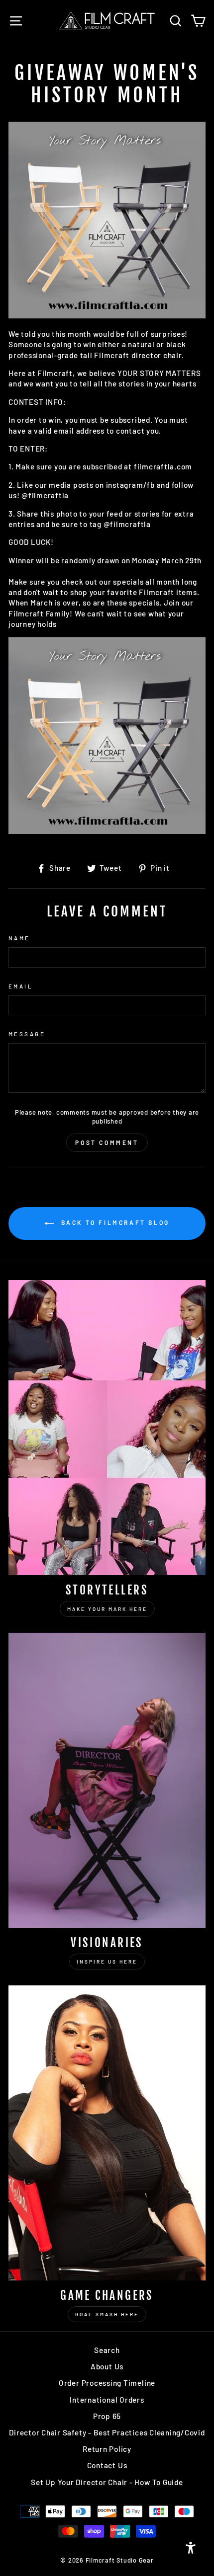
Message (27, 1034)
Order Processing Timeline (107, 2383)
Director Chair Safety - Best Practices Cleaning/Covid (107, 2432)
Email (21, 986)
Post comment (107, 1142)
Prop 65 (107, 2416)
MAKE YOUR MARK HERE (107, 1609)
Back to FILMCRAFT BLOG (114, 1222)
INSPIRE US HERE (107, 1962)
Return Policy (107, 2449)
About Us (107, 2366)
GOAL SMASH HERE (107, 2314)
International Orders (107, 2400)
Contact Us (107, 2465)
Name (19, 938)
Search (107, 2350)
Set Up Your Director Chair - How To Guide (107, 2482)
